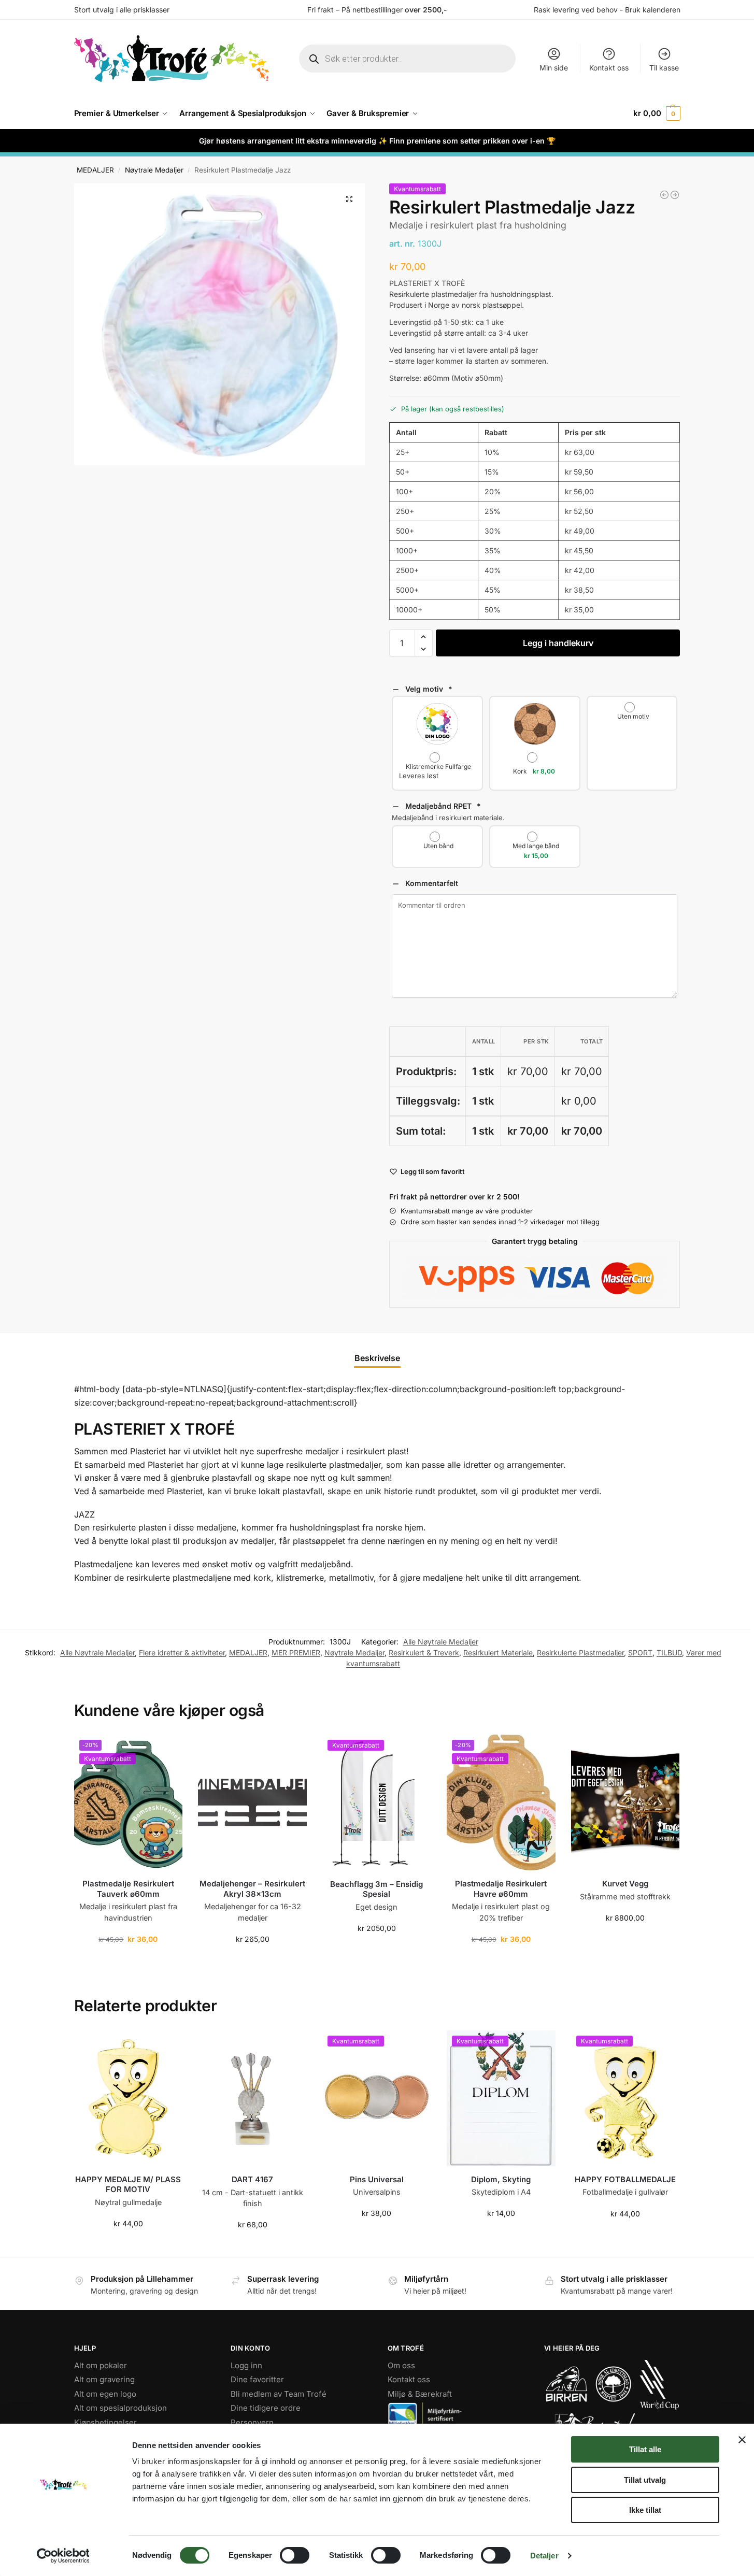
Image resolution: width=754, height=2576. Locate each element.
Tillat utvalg (645, 2480)
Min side (554, 68)
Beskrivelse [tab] (377, 1358)
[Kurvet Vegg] (625, 1802)
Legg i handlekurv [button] (128, 1961)
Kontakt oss (609, 68)
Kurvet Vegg (625, 1884)
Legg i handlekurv (558, 643)
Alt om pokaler (101, 2365)
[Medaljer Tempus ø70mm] (675, 195)
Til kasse (664, 68)
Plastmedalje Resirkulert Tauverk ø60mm (128, 1889)
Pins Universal (377, 2179)
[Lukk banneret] (742, 2440)
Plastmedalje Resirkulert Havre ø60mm (501, 1889)
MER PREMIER (296, 1652)
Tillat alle (645, 2449)
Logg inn (246, 2365)
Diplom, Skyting (501, 2179)
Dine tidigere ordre (266, 2408)
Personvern (252, 2422)
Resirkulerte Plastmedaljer (580, 1652)
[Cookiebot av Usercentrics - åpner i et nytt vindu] (63, 2556)
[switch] (295, 2555)
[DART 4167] (252, 2098)
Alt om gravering (104, 2379)
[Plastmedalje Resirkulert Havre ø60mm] (664, 195)
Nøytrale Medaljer (154, 170)
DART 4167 (252, 2179)
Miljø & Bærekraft (420, 2394)
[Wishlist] (167, 1750)
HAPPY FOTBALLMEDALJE (625, 2179)
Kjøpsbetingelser (105, 2422)
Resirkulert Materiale (498, 1652)
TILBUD (669, 1652)
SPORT (640, 1652)
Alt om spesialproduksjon (120, 2408)
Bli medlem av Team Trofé (279, 2394)
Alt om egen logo (105, 2394)
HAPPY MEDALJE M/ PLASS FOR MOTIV (128, 2185)
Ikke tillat (645, 2510)
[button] (657, 113)
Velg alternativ (376, 2235)
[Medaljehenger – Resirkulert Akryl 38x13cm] (252, 1802)
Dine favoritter (257, 2379)
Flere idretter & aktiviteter (182, 1652)
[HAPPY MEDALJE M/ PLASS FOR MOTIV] (129, 2098)
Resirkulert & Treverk (424, 1652)
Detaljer (544, 2556)
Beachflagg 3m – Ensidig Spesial (376, 1889)
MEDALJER (95, 170)
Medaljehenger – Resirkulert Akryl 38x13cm (252, 1889)
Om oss (401, 2365)
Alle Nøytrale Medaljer (441, 1642)
